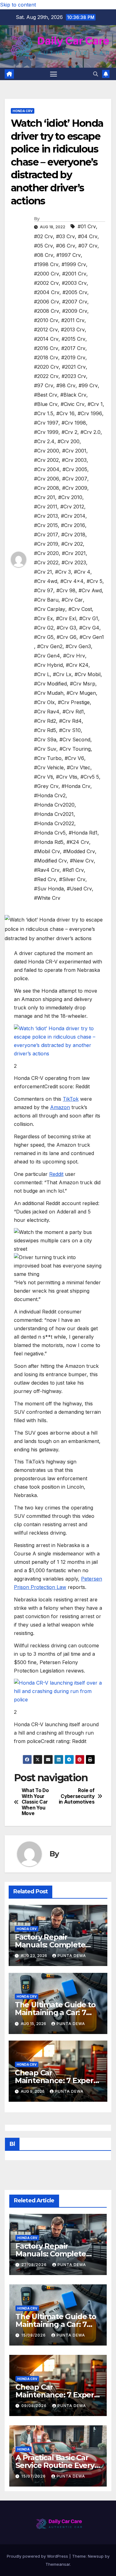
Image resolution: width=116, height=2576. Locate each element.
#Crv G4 (89, 628)
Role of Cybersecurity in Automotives (77, 1796)
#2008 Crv (47, 311)
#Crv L (42, 674)
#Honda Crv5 (50, 833)
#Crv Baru (46, 600)
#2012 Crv (46, 330)
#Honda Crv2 (50, 795)
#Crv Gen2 (50, 646)
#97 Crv (44, 385)
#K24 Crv (78, 842)
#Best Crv (46, 395)
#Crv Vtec (79, 767)
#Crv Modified (50, 684)
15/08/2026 (34, 2335)
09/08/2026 (35, 2406)
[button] (96, 74)
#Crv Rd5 (45, 730)
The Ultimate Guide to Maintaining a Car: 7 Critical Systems (55, 2012)
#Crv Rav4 (47, 712)
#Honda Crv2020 (54, 805)
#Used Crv (79, 889)
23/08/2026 (35, 2265)
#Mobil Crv (47, 851)
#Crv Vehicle (49, 767)
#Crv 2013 (46, 516)
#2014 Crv (46, 339)
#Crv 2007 (75, 479)
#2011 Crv (73, 320)
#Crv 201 (45, 497)
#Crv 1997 (46, 423)
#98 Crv (66, 385)
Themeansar (58, 2564)
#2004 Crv (47, 292)
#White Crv (47, 898)
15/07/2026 (34, 2476)
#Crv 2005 (75, 469)
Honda (24, 2449)
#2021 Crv (74, 367)
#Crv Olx (44, 702)
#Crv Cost (80, 609)
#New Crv (82, 861)
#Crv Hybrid (48, 665)
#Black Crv (73, 395)
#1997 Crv (69, 255)
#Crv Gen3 (78, 646)
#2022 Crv (46, 376)
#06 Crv (66, 246)
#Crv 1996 (90, 413)
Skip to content (18, 5)
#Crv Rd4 (70, 721)
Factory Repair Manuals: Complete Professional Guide (50, 1945)
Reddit (56, 1174)
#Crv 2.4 (44, 441)
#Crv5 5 (90, 777)
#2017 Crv (73, 348)
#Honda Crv (76, 786)
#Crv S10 (70, 730)
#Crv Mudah (49, 693)
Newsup (96, 2556)
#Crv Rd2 (45, 721)
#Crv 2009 (75, 488)
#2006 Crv (47, 302)
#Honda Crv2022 (54, 823)
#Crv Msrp (83, 684)
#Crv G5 (44, 637)
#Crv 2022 (46, 562)
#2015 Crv (73, 339)
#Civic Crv (73, 404)
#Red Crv (45, 879)
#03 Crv (65, 236)
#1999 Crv (74, 264)
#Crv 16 (65, 413)
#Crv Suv (45, 749)
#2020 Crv (46, 367)
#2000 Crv (47, 274)
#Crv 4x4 (72, 581)
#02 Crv (43, 236)
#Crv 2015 (46, 525)
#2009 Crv (75, 311)
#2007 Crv (75, 302)
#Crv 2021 (74, 553)
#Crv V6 (74, 758)
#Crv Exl (66, 618)
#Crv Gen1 (92, 637)
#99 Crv (88, 385)
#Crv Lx (62, 674)
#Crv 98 (66, 590)
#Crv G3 (66, 628)
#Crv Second (75, 740)
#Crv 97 (44, 590)
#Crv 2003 (74, 460)
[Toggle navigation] (54, 74)
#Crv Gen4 (47, 656)
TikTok (71, 1099)
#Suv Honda (49, 889)
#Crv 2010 (70, 497)
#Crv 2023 (74, 562)
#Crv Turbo (48, 758)
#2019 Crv (73, 357)
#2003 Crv (74, 283)
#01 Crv (87, 226)
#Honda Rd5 (49, 842)
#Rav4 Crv (47, 870)
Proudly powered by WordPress (38, 2556)
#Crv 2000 (47, 451)
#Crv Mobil (88, 674)
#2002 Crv (46, 283)
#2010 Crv (46, 320)
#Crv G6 (67, 637)
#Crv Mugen (81, 693)
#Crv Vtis (67, 777)
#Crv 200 (69, 441)
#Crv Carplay (50, 609)
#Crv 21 (43, 572)
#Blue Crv (46, 404)
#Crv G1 (89, 618)
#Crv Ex (43, 618)
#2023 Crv (74, 376)
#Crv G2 (44, 628)
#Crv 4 (82, 572)
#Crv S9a (45, 740)
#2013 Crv (73, 330)
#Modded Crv (79, 851)
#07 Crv (88, 246)
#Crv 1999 (46, 432)
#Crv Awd (90, 590)
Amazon (60, 1107)
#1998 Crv (46, 264)
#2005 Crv (75, 292)
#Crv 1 (95, 404)
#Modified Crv (50, 861)
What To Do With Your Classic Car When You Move (35, 1802)
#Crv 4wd (46, 581)
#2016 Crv (46, 348)
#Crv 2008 (47, 488)
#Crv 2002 (46, 460)
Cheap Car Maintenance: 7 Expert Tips (56, 2080)
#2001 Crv (74, 274)
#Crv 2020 (46, 553)
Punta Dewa (72, 1956)
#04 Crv (88, 236)
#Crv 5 (95, 581)
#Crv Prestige (74, 702)
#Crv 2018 (73, 535)
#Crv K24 (77, 665)
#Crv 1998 (74, 423)
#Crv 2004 (47, 469)
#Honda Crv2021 (54, 814)
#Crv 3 (63, 572)
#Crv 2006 (47, 479)
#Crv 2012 (72, 507)
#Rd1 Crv (73, 870)
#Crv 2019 (46, 544)
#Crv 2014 (73, 516)
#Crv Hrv (74, 656)
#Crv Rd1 (73, 712)
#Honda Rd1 (83, 833)
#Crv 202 (72, 544)
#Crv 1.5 (44, 413)
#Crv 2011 (46, 507)
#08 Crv (44, 255)
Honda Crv (23, 111)
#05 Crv (43, 246)
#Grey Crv (46, 786)
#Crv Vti (43, 777)
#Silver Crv (72, 879)
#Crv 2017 (46, 535)
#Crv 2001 (74, 451)
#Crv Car (72, 600)
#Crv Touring (75, 749)
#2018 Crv (46, 357)
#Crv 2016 (73, 525)
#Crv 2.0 (90, 432)
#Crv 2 (69, 432)
